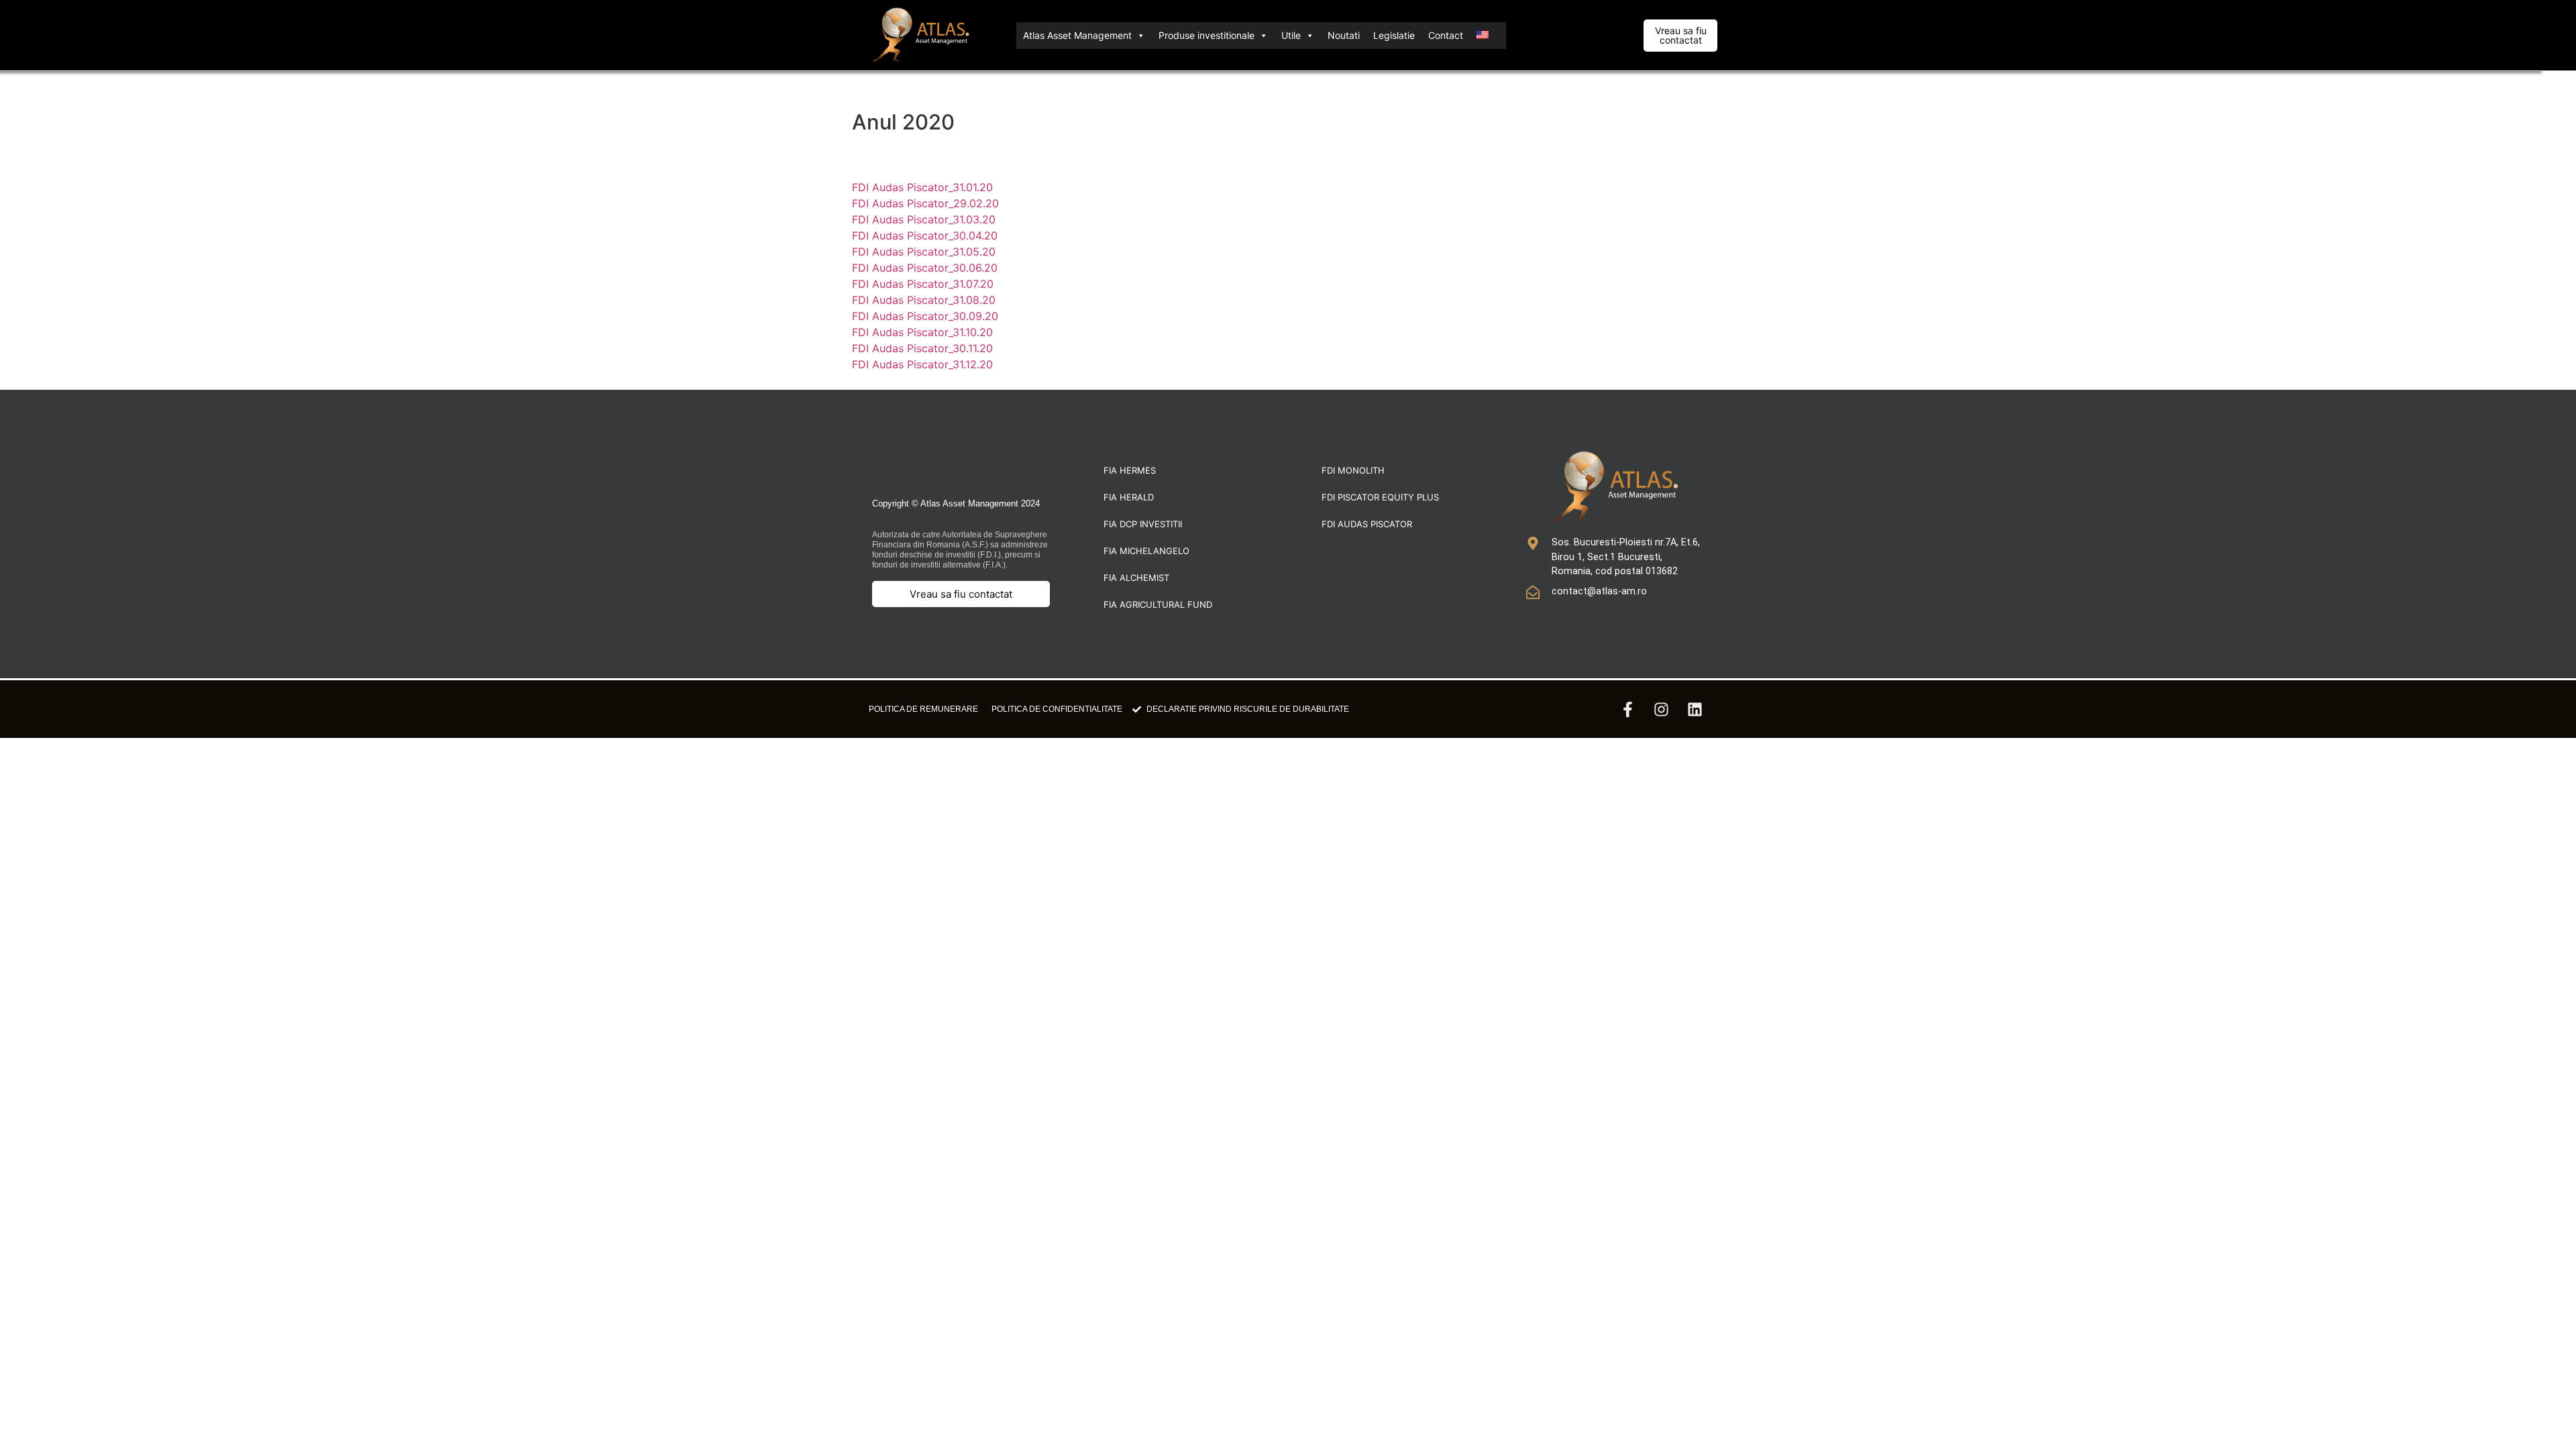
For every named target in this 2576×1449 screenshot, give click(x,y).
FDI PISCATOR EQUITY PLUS (1380, 497)
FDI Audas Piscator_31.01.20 (922, 187)
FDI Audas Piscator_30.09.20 (925, 316)
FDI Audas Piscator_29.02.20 (925, 203)
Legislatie (1394, 35)
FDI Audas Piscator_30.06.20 (925, 268)
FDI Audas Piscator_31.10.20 (922, 332)
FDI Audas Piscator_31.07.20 (923, 284)
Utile (1291, 35)
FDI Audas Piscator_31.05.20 (924, 252)
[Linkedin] (1695, 709)
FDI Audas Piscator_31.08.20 (924, 300)
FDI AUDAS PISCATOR (1367, 524)
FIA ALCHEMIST (1136, 578)
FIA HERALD (1129, 497)
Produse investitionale (1206, 35)
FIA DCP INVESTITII (1143, 524)
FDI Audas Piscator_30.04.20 (925, 235)
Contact (1446, 35)
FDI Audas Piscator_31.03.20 (924, 219)
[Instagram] (1661, 709)
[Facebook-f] (1627, 709)
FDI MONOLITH (1353, 470)
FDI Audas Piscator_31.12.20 (922, 364)
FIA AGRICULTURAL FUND (1158, 604)
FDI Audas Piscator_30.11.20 (922, 348)
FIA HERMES (1130, 470)
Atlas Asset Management (1077, 35)
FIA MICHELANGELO (1146, 551)
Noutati (1344, 35)
